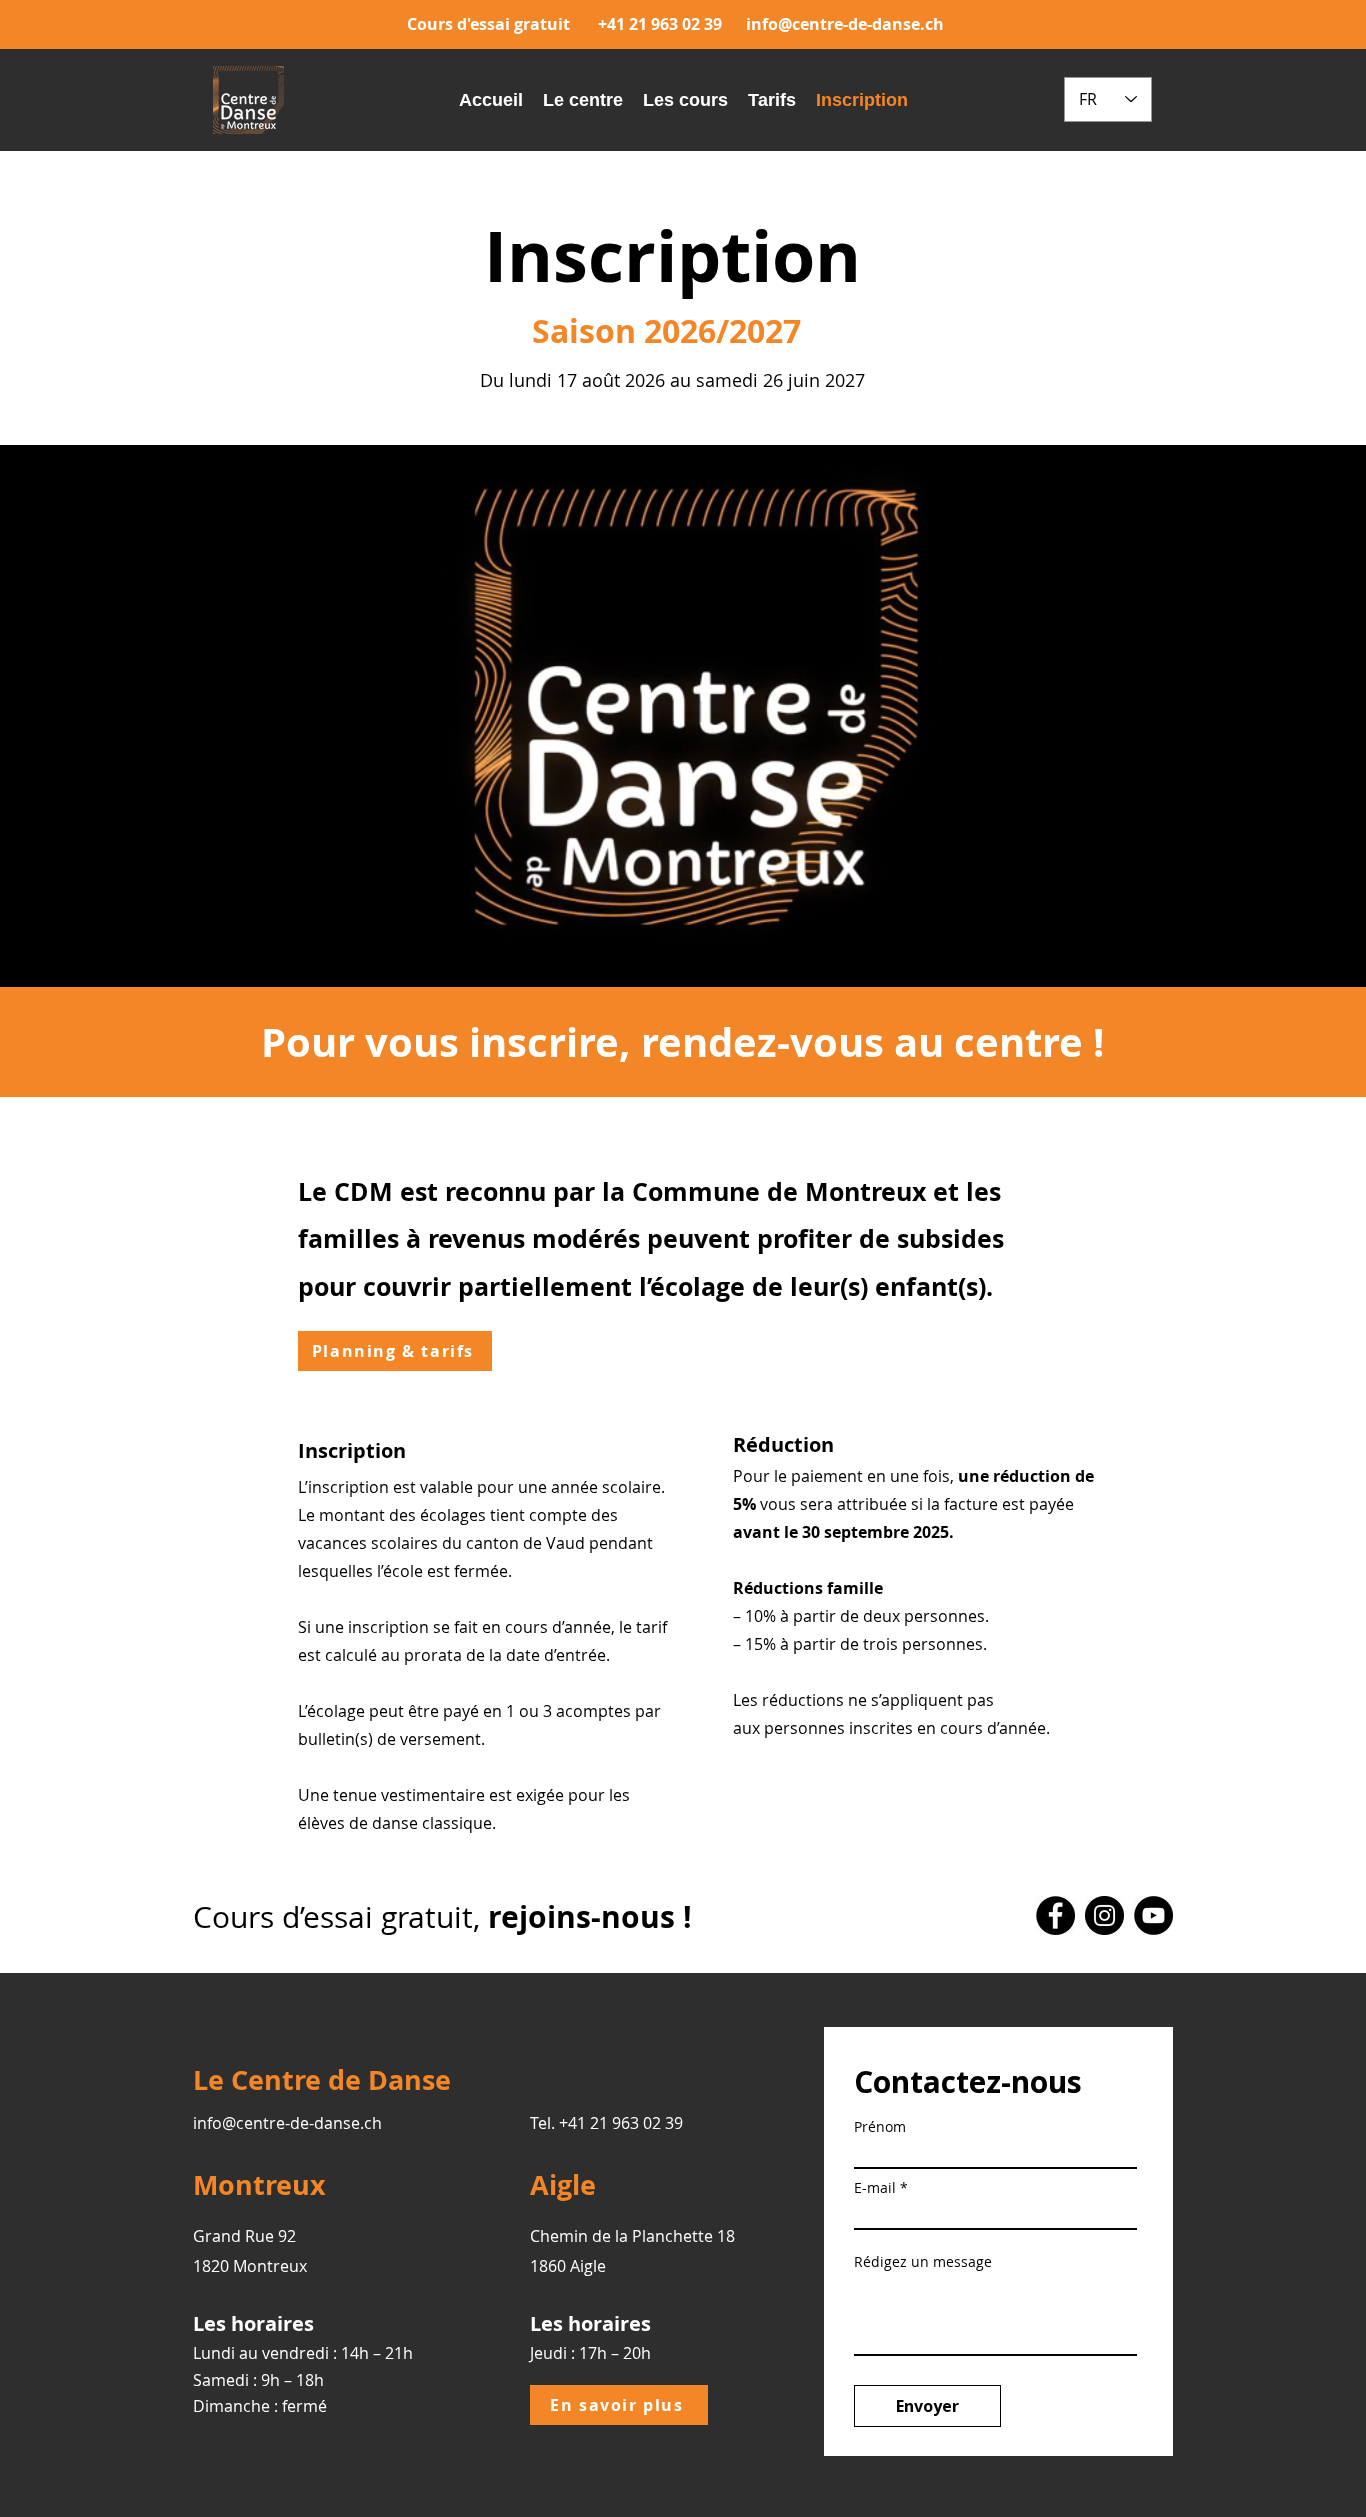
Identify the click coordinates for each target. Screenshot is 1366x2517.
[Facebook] (1055, 1915)
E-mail (875, 2188)
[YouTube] (1153, 1915)
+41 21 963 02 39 (660, 24)
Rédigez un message (923, 2262)
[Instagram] (1104, 1915)
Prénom (880, 2127)
